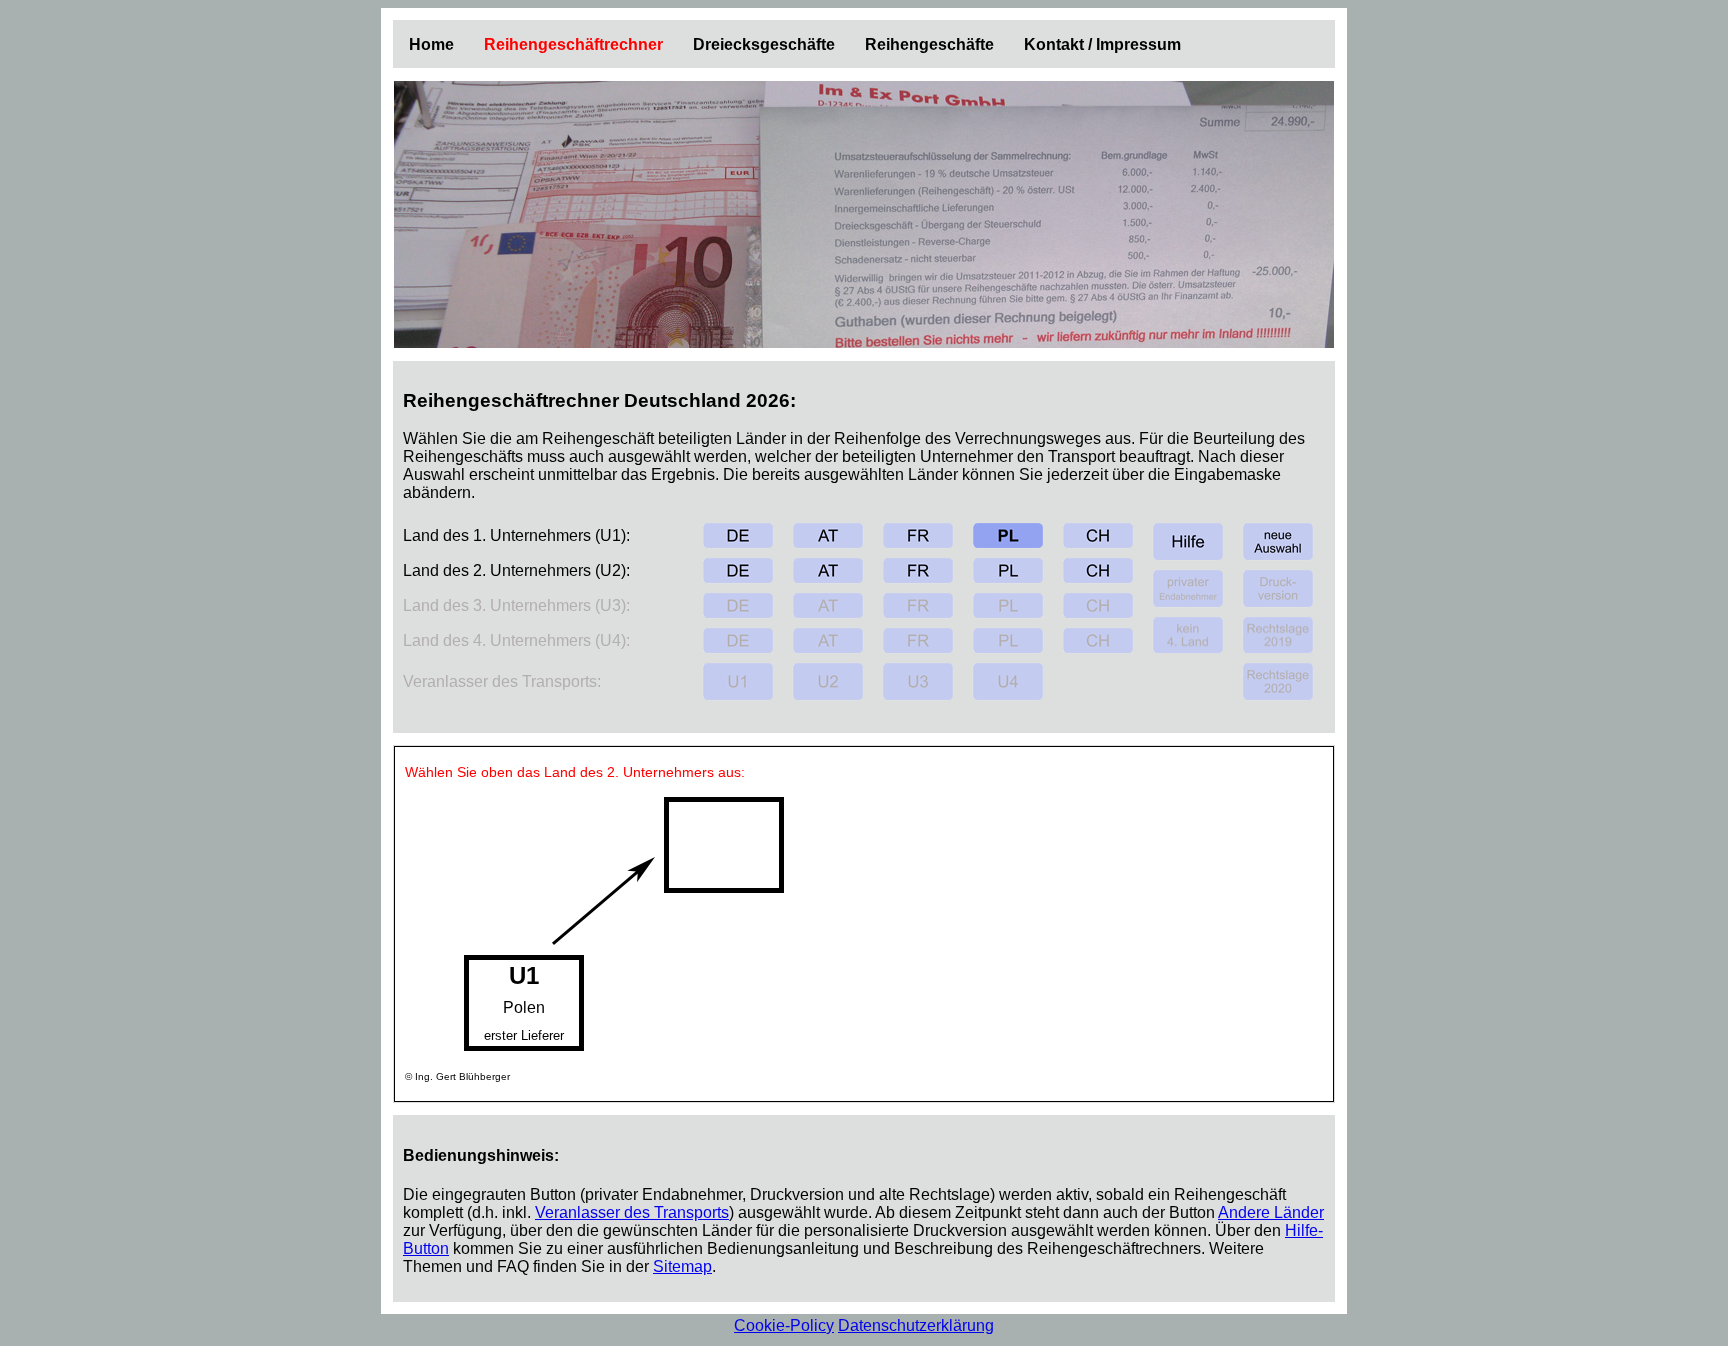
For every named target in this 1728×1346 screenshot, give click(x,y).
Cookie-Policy (784, 1325)
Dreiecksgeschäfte (764, 44)
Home (431, 44)
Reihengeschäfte (929, 44)
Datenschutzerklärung (916, 1325)
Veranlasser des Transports (632, 1212)
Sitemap (682, 1266)
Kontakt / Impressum (1102, 44)
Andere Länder (1271, 1212)
